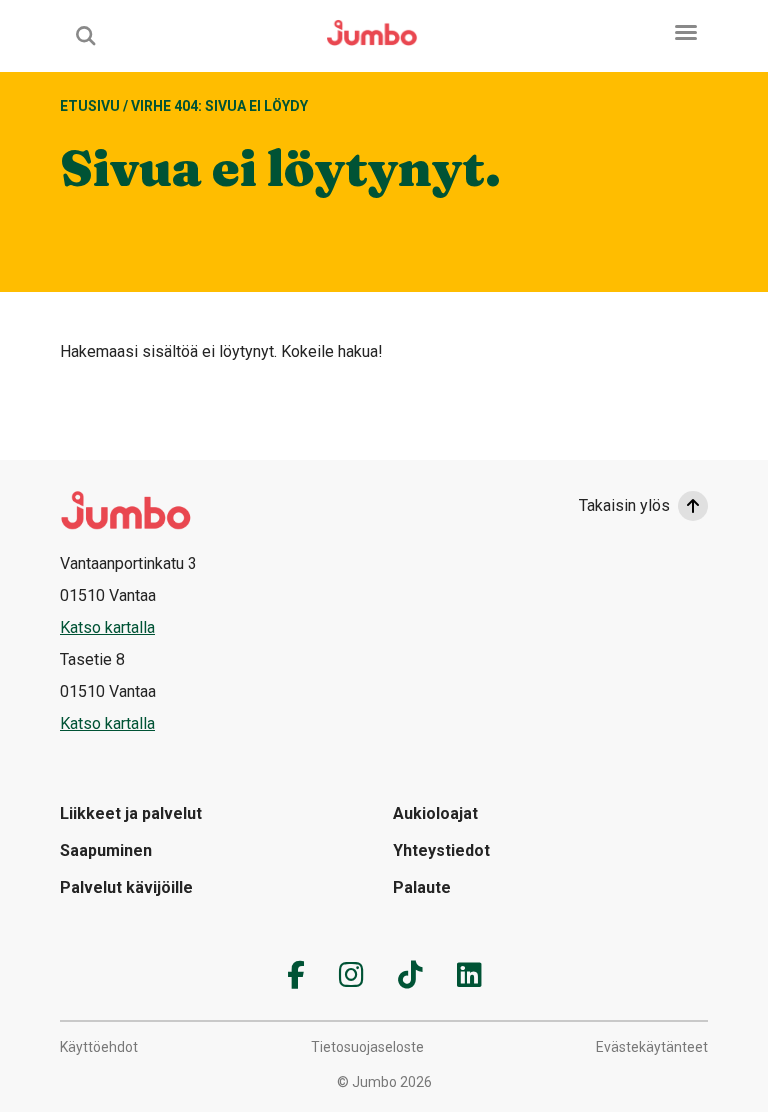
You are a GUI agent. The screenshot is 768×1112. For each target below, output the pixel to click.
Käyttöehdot (99, 1047)
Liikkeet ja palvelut (131, 813)
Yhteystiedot (441, 850)
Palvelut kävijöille (126, 887)
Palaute (422, 887)
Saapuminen (106, 850)
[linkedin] (469, 975)
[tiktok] (410, 975)
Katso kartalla (107, 627)
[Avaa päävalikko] (686, 32)
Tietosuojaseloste (367, 1047)
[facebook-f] (296, 975)
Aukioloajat (435, 813)
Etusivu (90, 106)
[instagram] (351, 975)
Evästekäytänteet (652, 1047)
